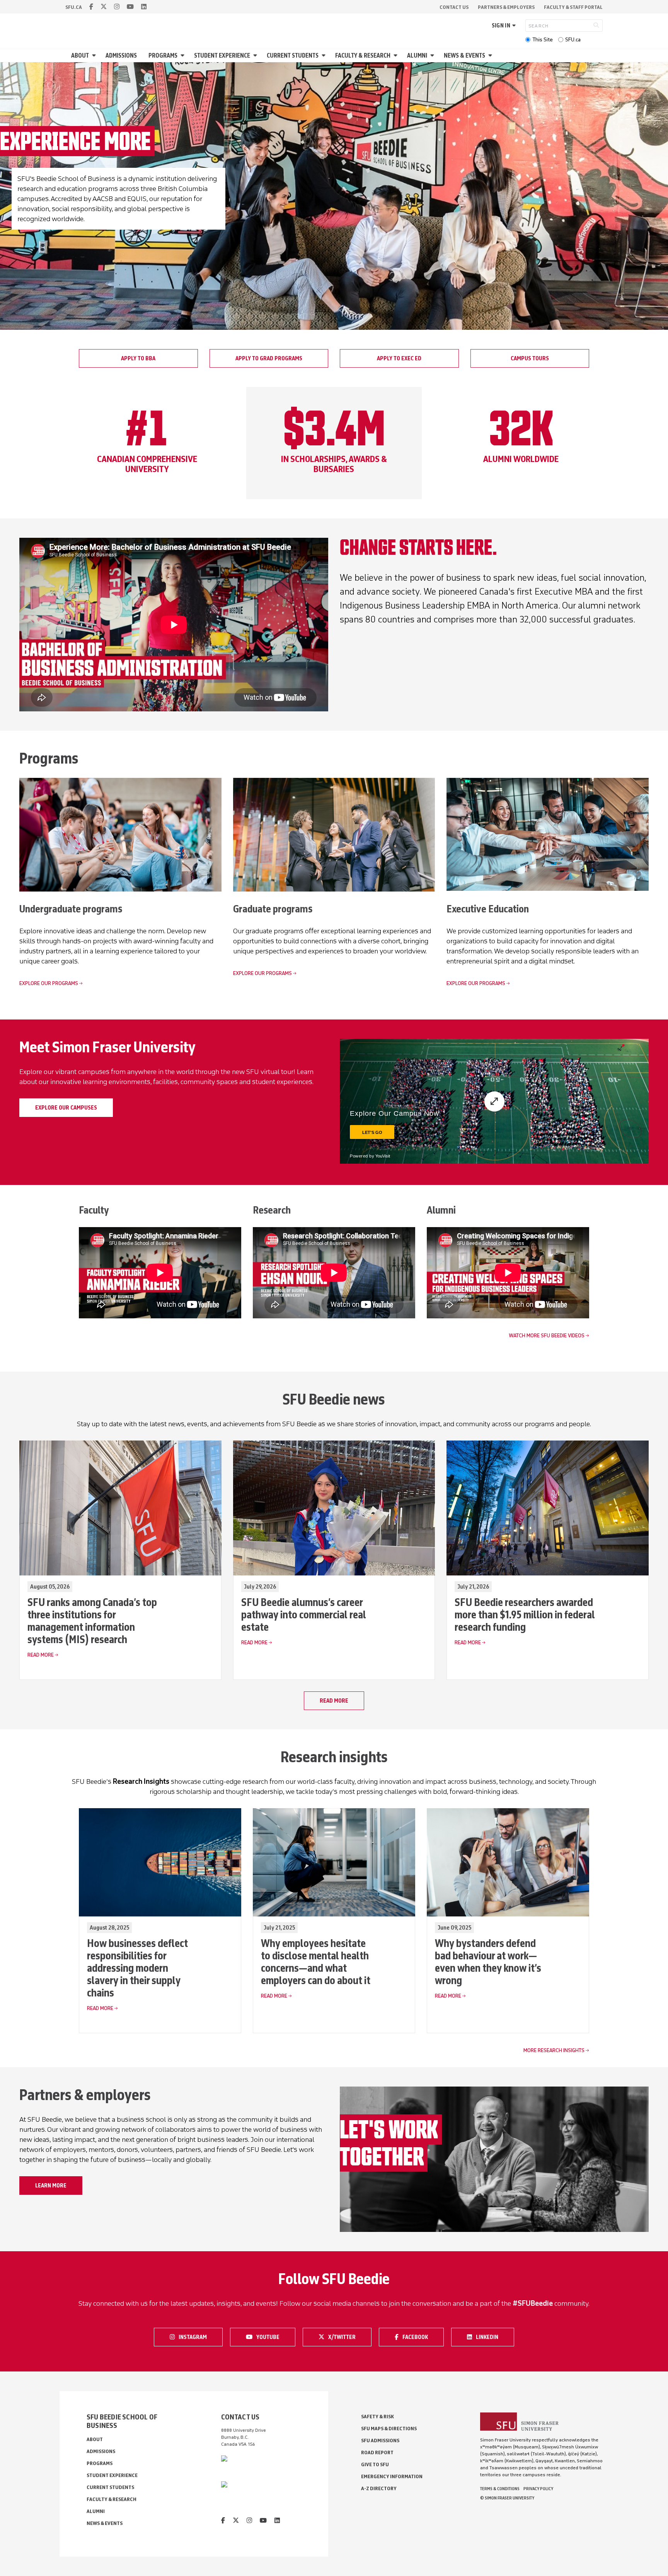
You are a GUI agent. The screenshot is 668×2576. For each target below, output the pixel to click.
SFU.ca (573, 40)
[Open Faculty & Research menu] (397, 55)
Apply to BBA (138, 358)
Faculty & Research (363, 55)
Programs (163, 55)
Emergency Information (392, 2476)
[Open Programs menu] (184, 55)
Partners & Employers (506, 7)
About (80, 55)
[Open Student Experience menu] (256, 55)
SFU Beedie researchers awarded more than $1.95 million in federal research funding (525, 1614)
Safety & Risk (377, 2417)
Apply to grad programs (269, 358)
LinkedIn (492, 2336)
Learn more (51, 2186)
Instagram (195, 2336)
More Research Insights (554, 2050)
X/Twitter (344, 2336)
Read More (41, 1655)
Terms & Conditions (500, 2489)
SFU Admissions (380, 2440)
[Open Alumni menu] (433, 55)
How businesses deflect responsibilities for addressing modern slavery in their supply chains (137, 1968)
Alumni (417, 55)
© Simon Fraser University (507, 2498)
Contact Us (454, 7)
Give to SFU (375, 2464)
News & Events (464, 55)
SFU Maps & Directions (389, 2429)
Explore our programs (49, 983)
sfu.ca (74, 7)
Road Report (377, 2452)
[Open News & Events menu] (491, 55)
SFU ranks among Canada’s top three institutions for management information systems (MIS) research (92, 1621)
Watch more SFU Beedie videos (547, 1336)
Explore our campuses (66, 1108)
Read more (334, 1701)
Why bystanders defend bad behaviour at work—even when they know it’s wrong (488, 1962)
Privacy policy (538, 2489)
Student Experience (222, 55)
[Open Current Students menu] (325, 55)
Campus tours (530, 358)
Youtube (273, 2336)
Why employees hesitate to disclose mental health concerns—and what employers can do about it (316, 1962)
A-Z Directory (379, 2488)
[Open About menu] (95, 55)
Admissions (121, 55)
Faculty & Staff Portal (573, 7)
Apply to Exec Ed (399, 358)
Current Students (293, 55)
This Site (543, 40)
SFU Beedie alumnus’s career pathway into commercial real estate (304, 1614)
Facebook (419, 2336)
